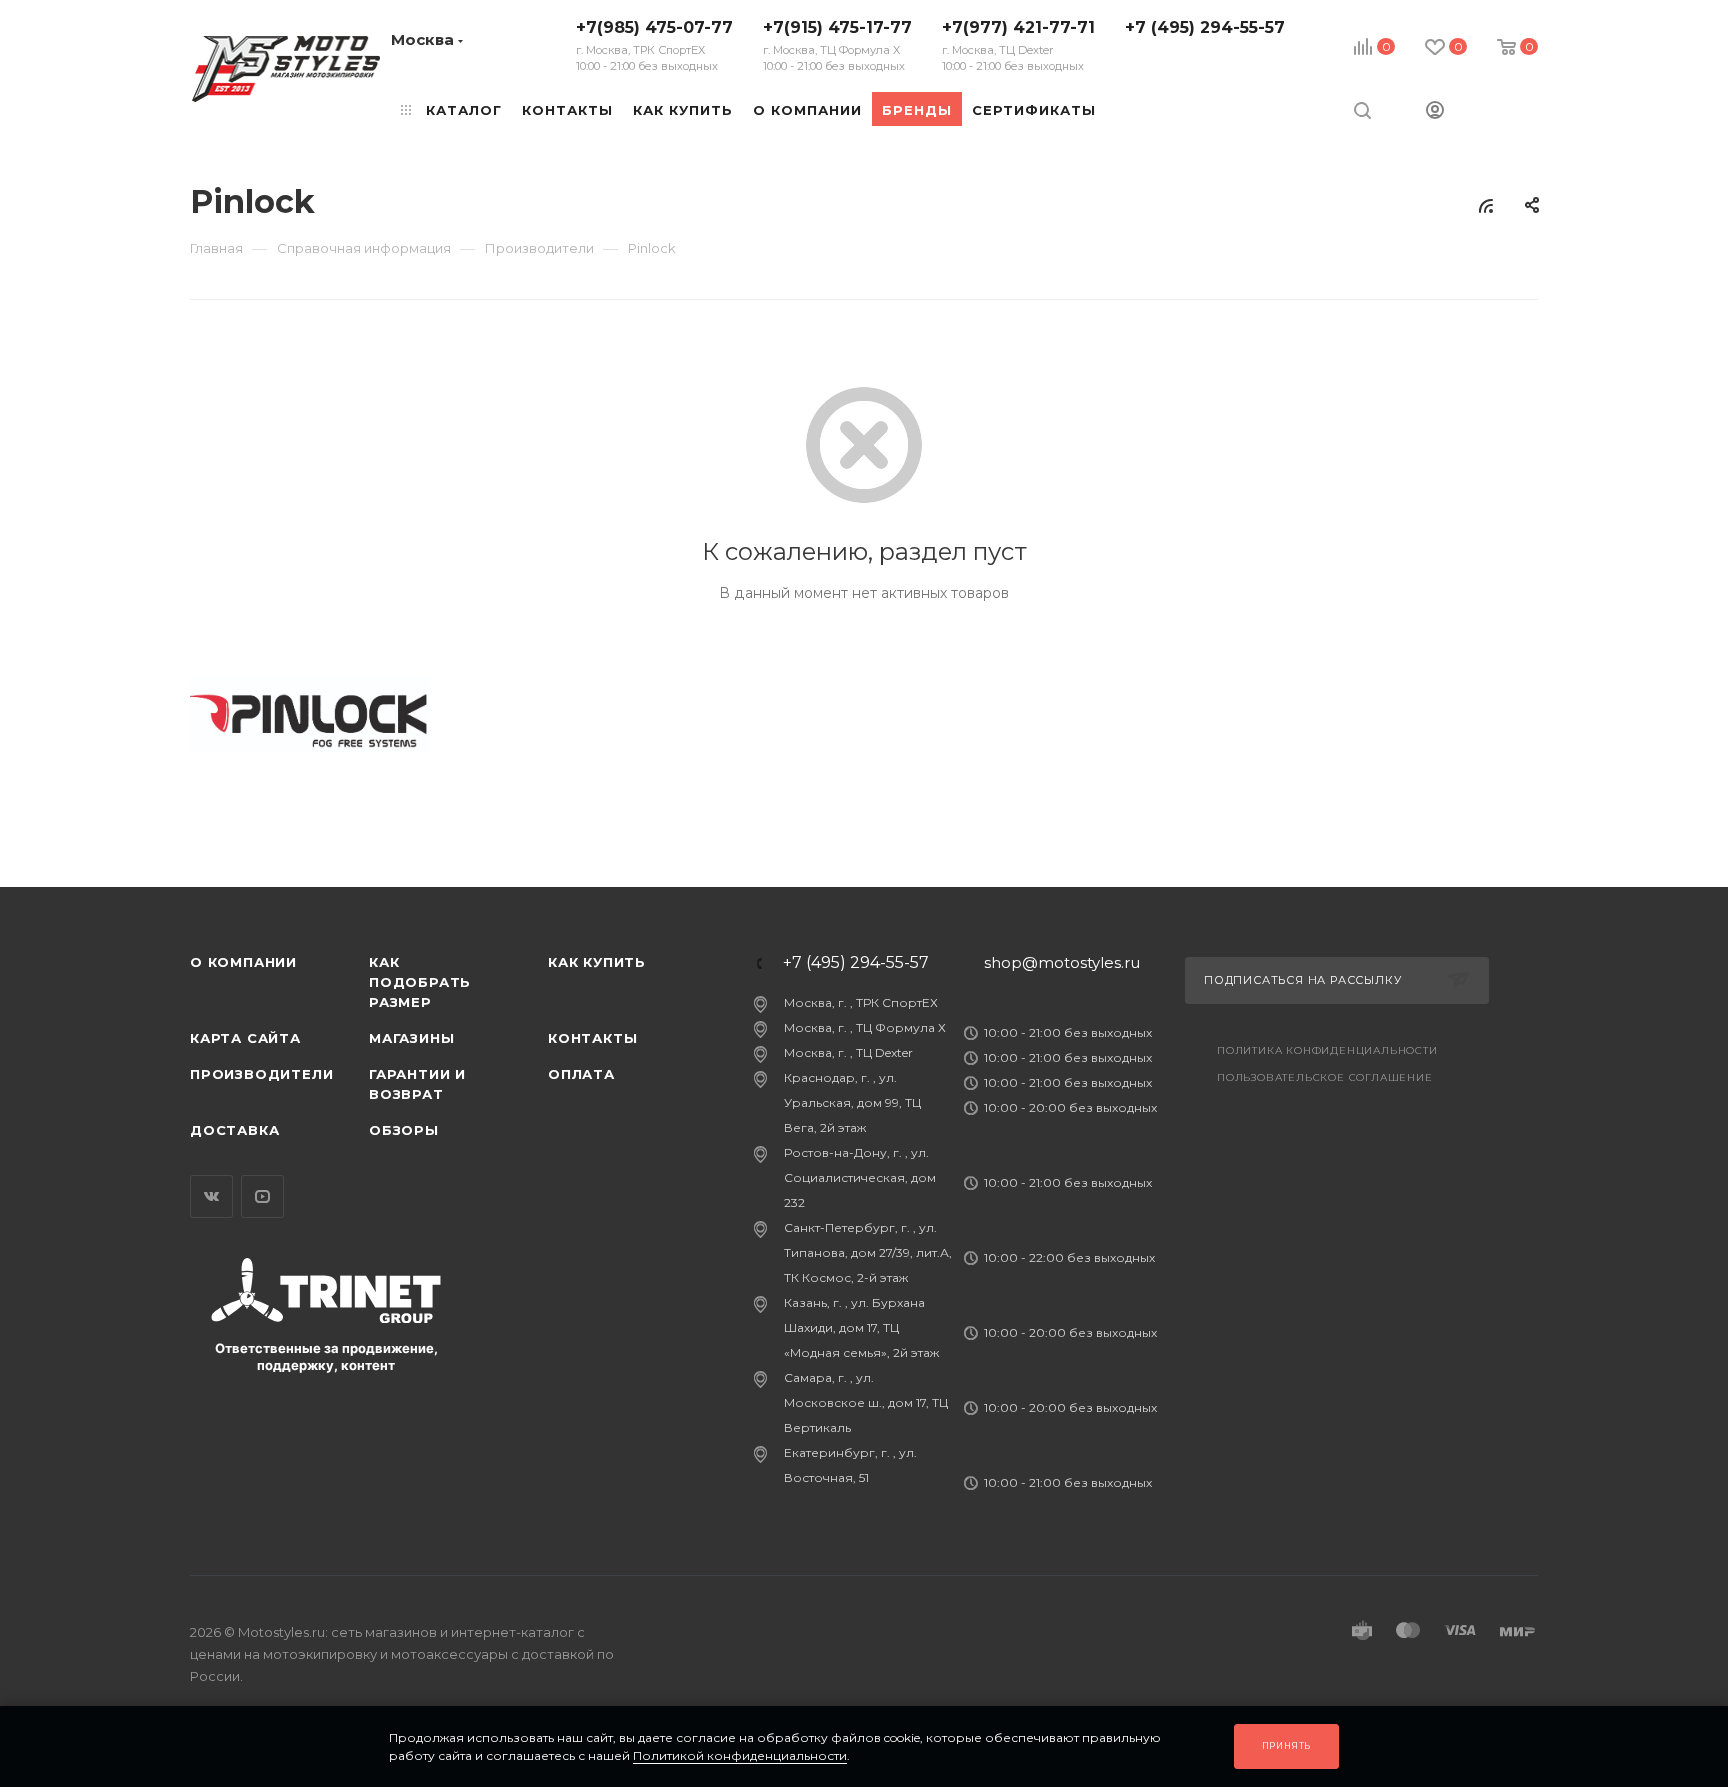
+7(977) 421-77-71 (1018, 45)
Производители (261, 1074)
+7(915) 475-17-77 (837, 45)
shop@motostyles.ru (1062, 962)
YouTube (262, 1196)
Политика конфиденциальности (1327, 1050)
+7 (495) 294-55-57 (1205, 27)
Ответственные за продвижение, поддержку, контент (326, 1356)
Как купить (597, 962)
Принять (1287, 1745)
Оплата (581, 1074)
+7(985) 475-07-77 (654, 45)
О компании (243, 962)
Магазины (411, 1038)
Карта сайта (245, 1038)
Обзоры (404, 1130)
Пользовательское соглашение (1325, 1077)
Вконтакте (211, 1196)
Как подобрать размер (420, 982)
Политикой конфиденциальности (740, 1755)
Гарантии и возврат (417, 1084)
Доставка (234, 1130)
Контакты (592, 1038)
